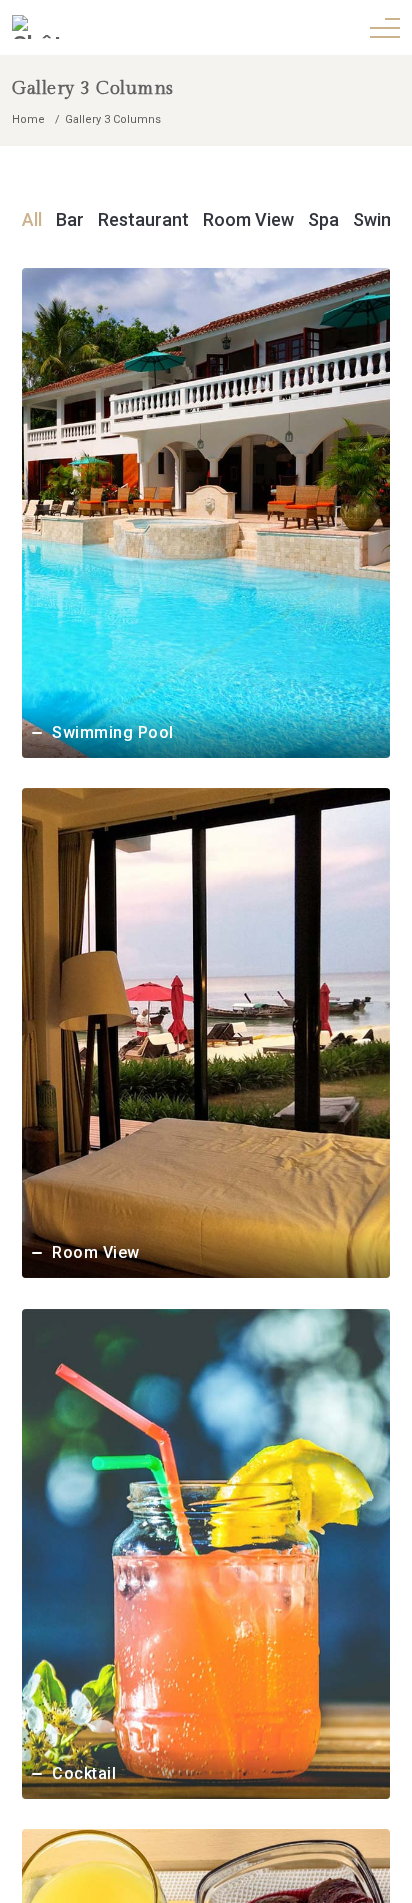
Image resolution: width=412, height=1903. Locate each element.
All (34, 219)
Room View (250, 219)
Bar (72, 219)
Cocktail (84, 1773)
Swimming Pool (113, 732)
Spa (325, 219)
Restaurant (145, 219)
